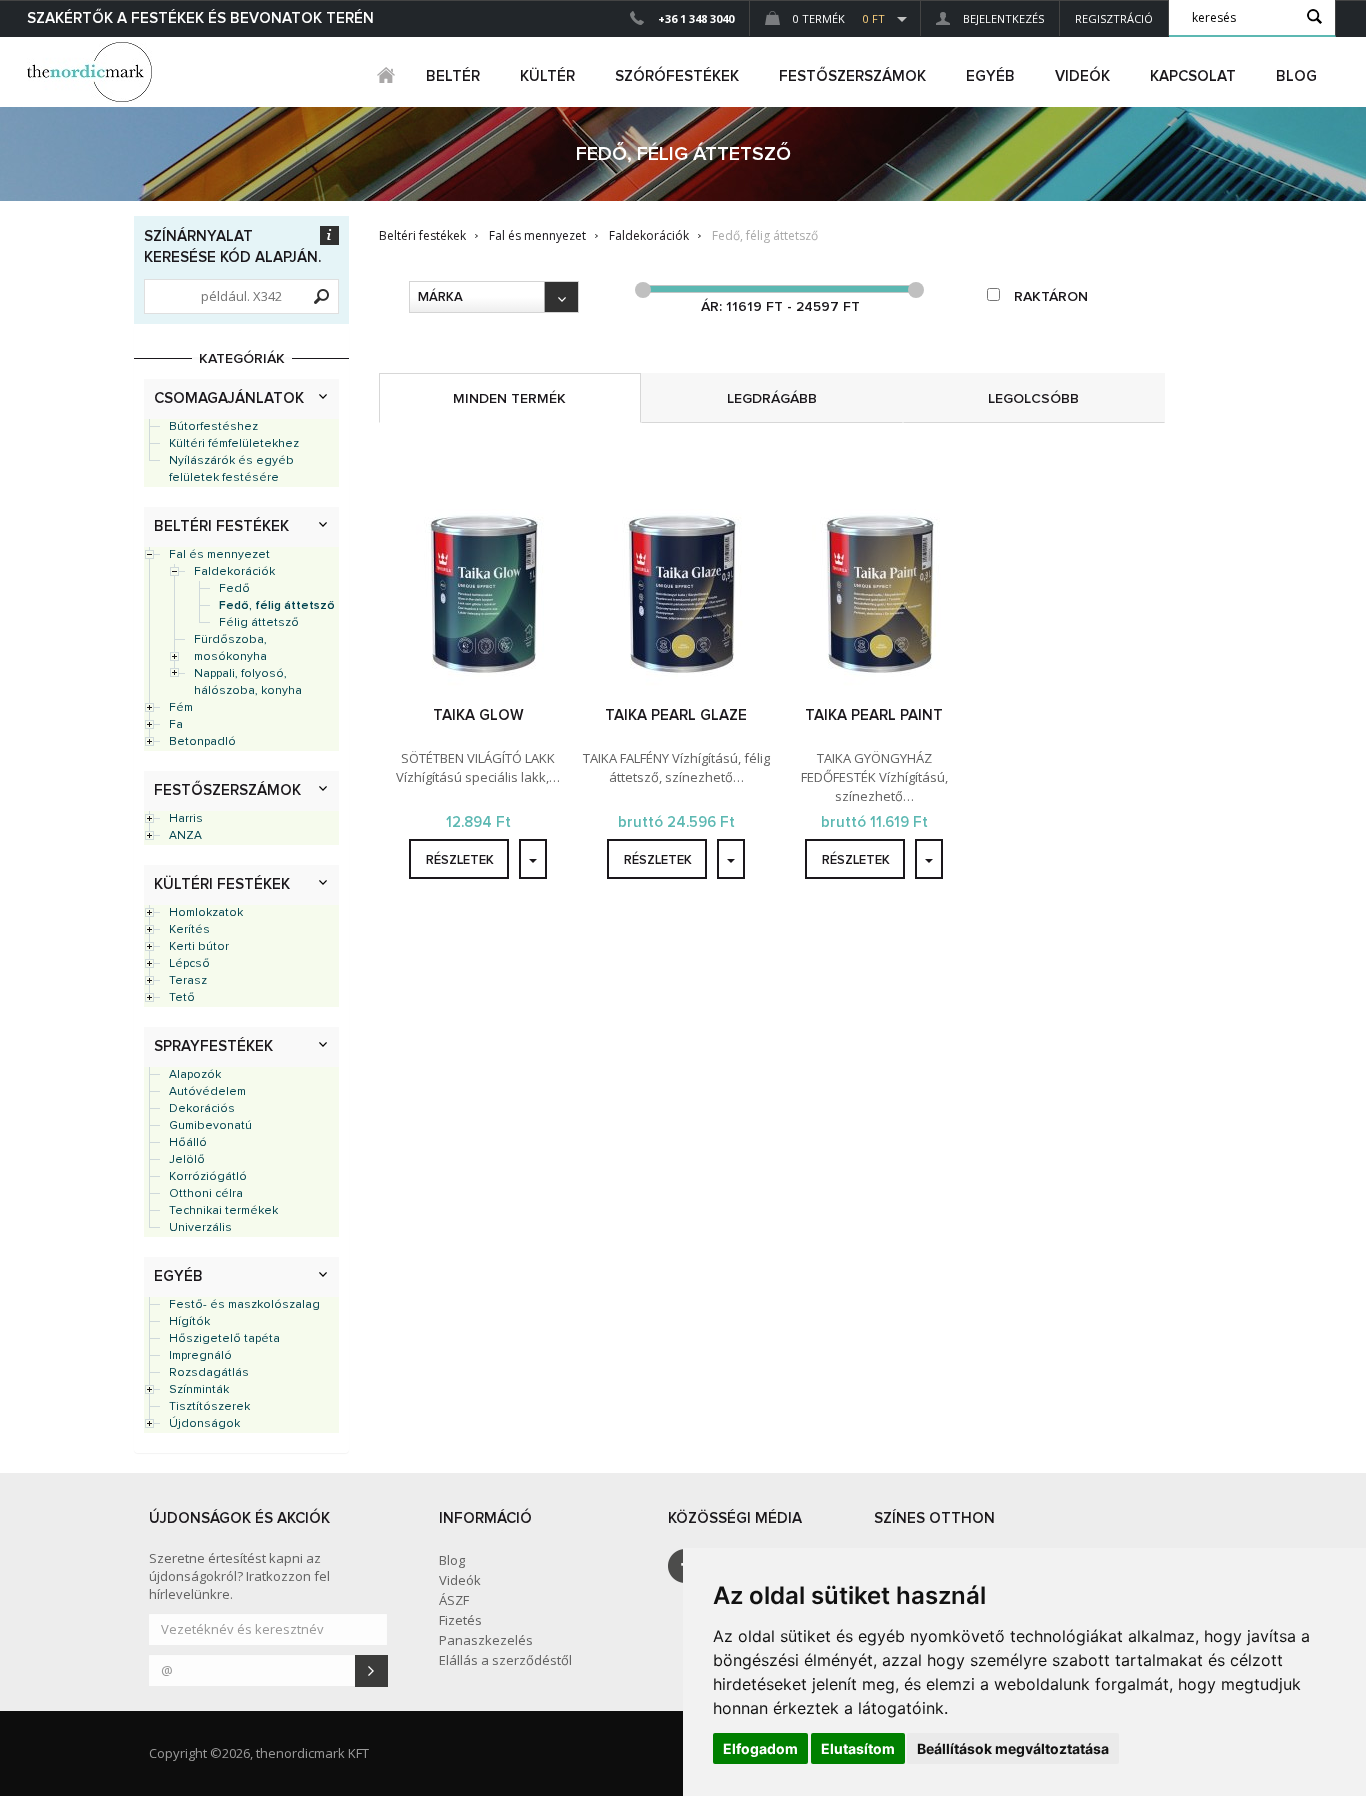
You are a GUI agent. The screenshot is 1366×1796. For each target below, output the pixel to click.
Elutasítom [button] (858, 1748)
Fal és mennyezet (219, 555)
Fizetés (460, 1620)
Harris (186, 819)
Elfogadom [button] (760, 1748)
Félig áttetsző (259, 623)
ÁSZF (454, 1600)
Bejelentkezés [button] (1002, 18)
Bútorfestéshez (213, 427)
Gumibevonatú (210, 1126)
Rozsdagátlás (209, 1373)
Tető (182, 998)
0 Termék (837, 18)
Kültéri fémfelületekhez (234, 444)
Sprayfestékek (213, 1046)
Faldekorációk (234, 572)
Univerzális (200, 1228)
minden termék (509, 399)
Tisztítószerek (209, 1407)
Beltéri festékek (221, 526)
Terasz (188, 981)
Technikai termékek (223, 1211)
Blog (1296, 76)
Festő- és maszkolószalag (244, 1305)
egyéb (990, 76)
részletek (460, 860)
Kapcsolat (1193, 76)
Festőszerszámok (227, 790)
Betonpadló (202, 742)
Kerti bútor (199, 947)
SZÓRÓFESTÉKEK (677, 76)
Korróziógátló (208, 1177)
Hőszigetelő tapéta (224, 1339)
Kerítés (189, 930)
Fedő (234, 589)
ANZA (185, 836)
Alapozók (195, 1075)
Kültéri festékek (222, 884)
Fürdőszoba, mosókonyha (230, 648)
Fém (181, 708)
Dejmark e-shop (92, 72)
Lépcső (189, 964)
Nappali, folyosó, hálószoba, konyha (248, 682)
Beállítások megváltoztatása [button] (1013, 1748)
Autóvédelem (207, 1092)
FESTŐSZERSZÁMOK (852, 76)
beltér (453, 76)
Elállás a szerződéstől (505, 1660)
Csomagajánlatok (229, 398)
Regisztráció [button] (1114, 18)
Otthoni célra (206, 1194)
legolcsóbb (1033, 399)
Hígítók (189, 1322)
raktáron (1049, 297)
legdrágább (772, 399)
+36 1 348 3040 (696, 18)
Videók (1082, 76)
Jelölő (187, 1160)
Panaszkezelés (486, 1640)
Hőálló (188, 1143)
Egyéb (178, 1276)
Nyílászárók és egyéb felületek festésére (231, 469)
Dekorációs (202, 1109)
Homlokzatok (206, 913)
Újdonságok (204, 1424)
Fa (176, 725)
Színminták (199, 1390)
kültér (547, 76)
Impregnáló (200, 1356)
